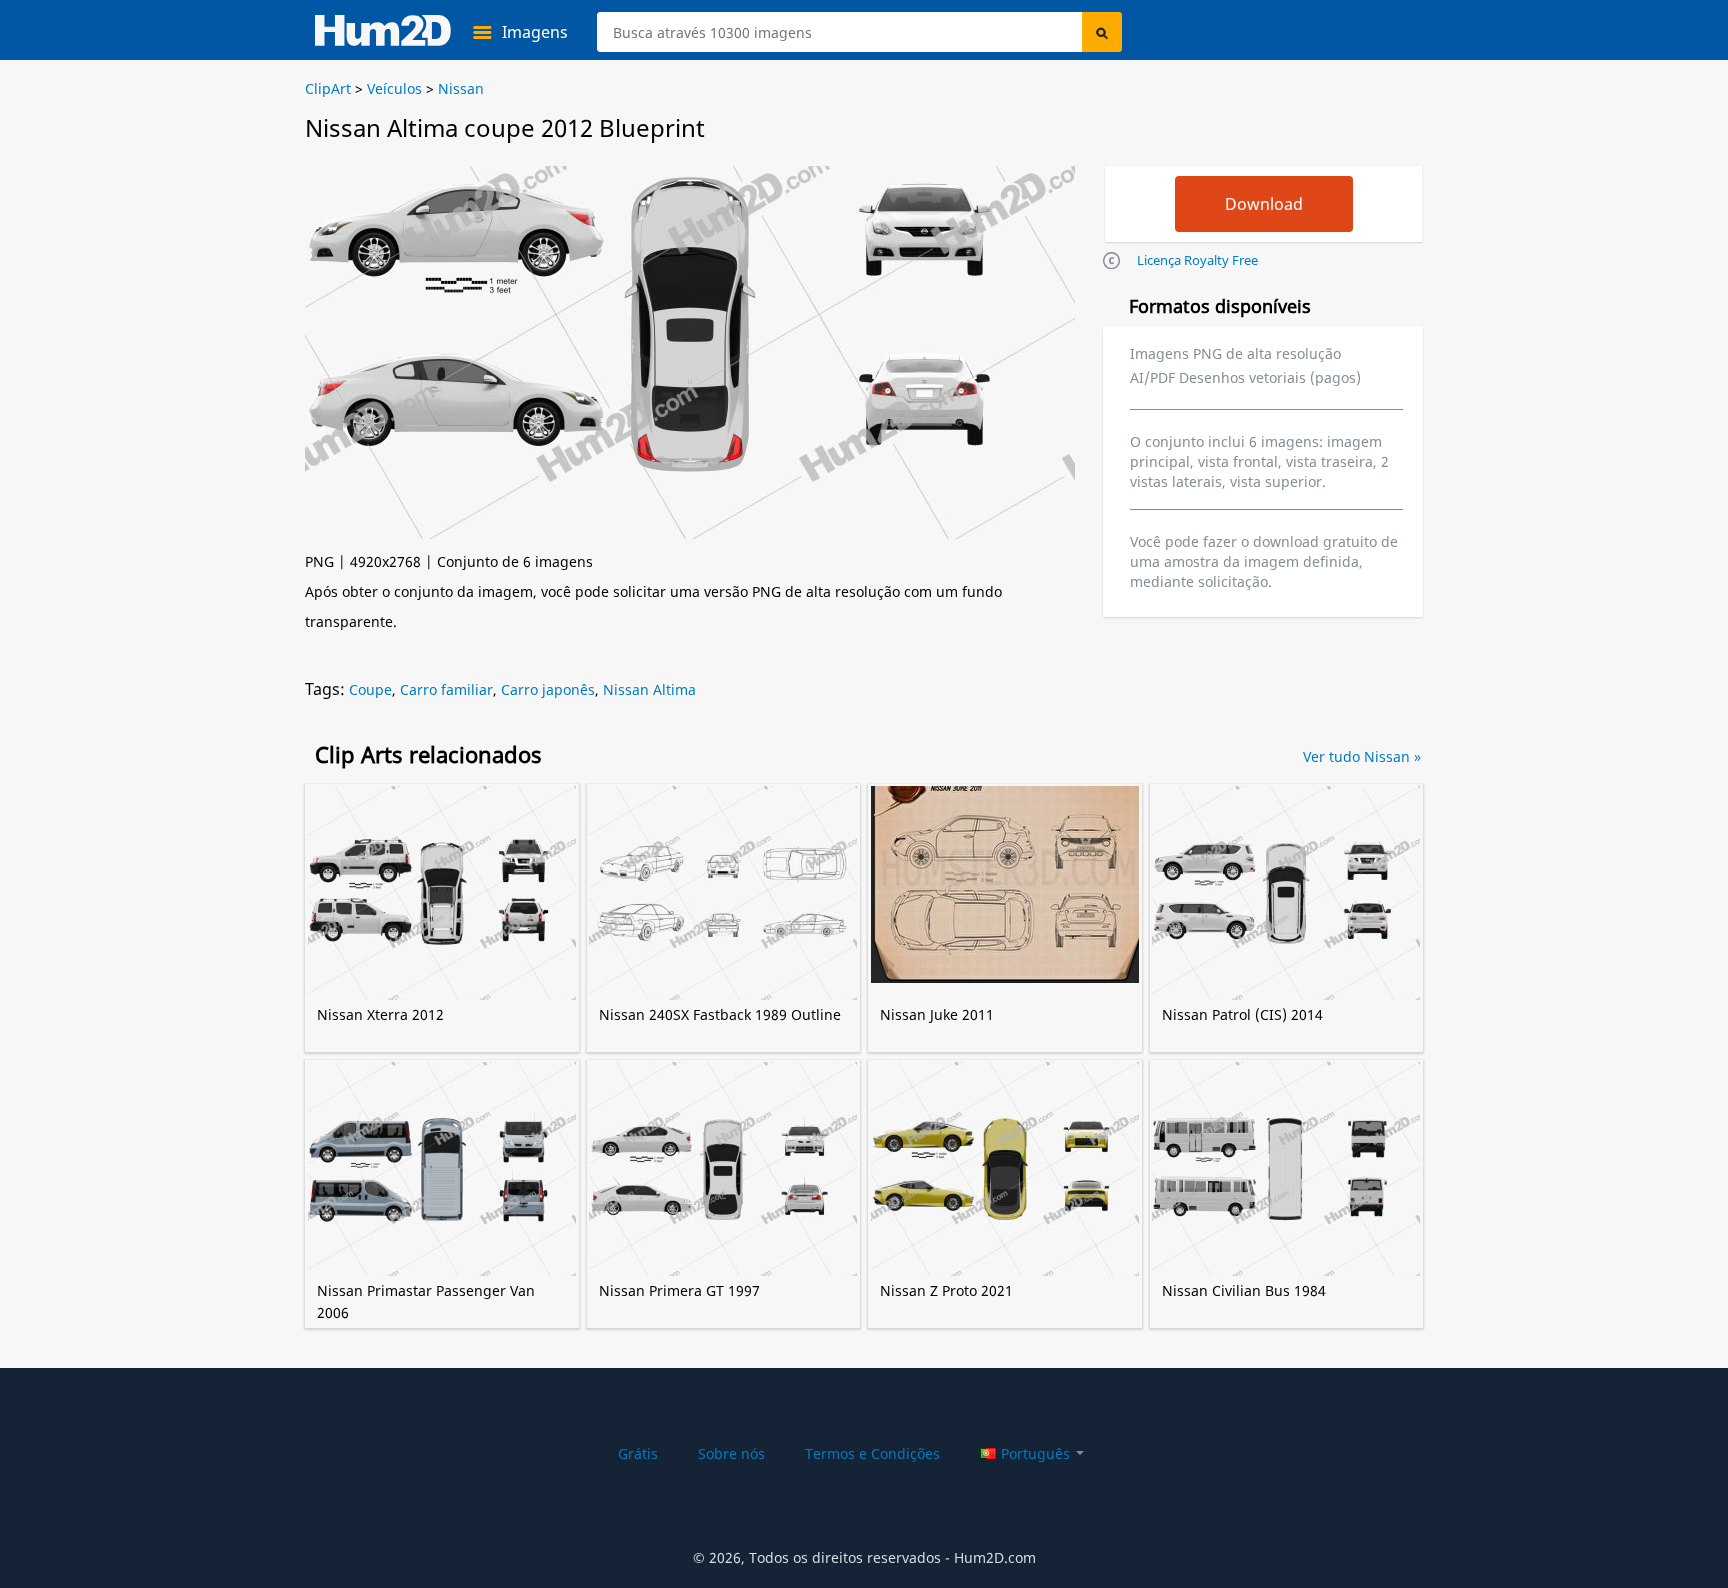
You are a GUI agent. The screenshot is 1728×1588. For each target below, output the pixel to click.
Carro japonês (548, 689)
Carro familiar (446, 689)
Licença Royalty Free (1197, 260)
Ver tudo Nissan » (1362, 756)
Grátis (638, 1453)
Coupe (370, 689)
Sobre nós (731, 1453)
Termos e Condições (872, 1453)
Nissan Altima (649, 689)
